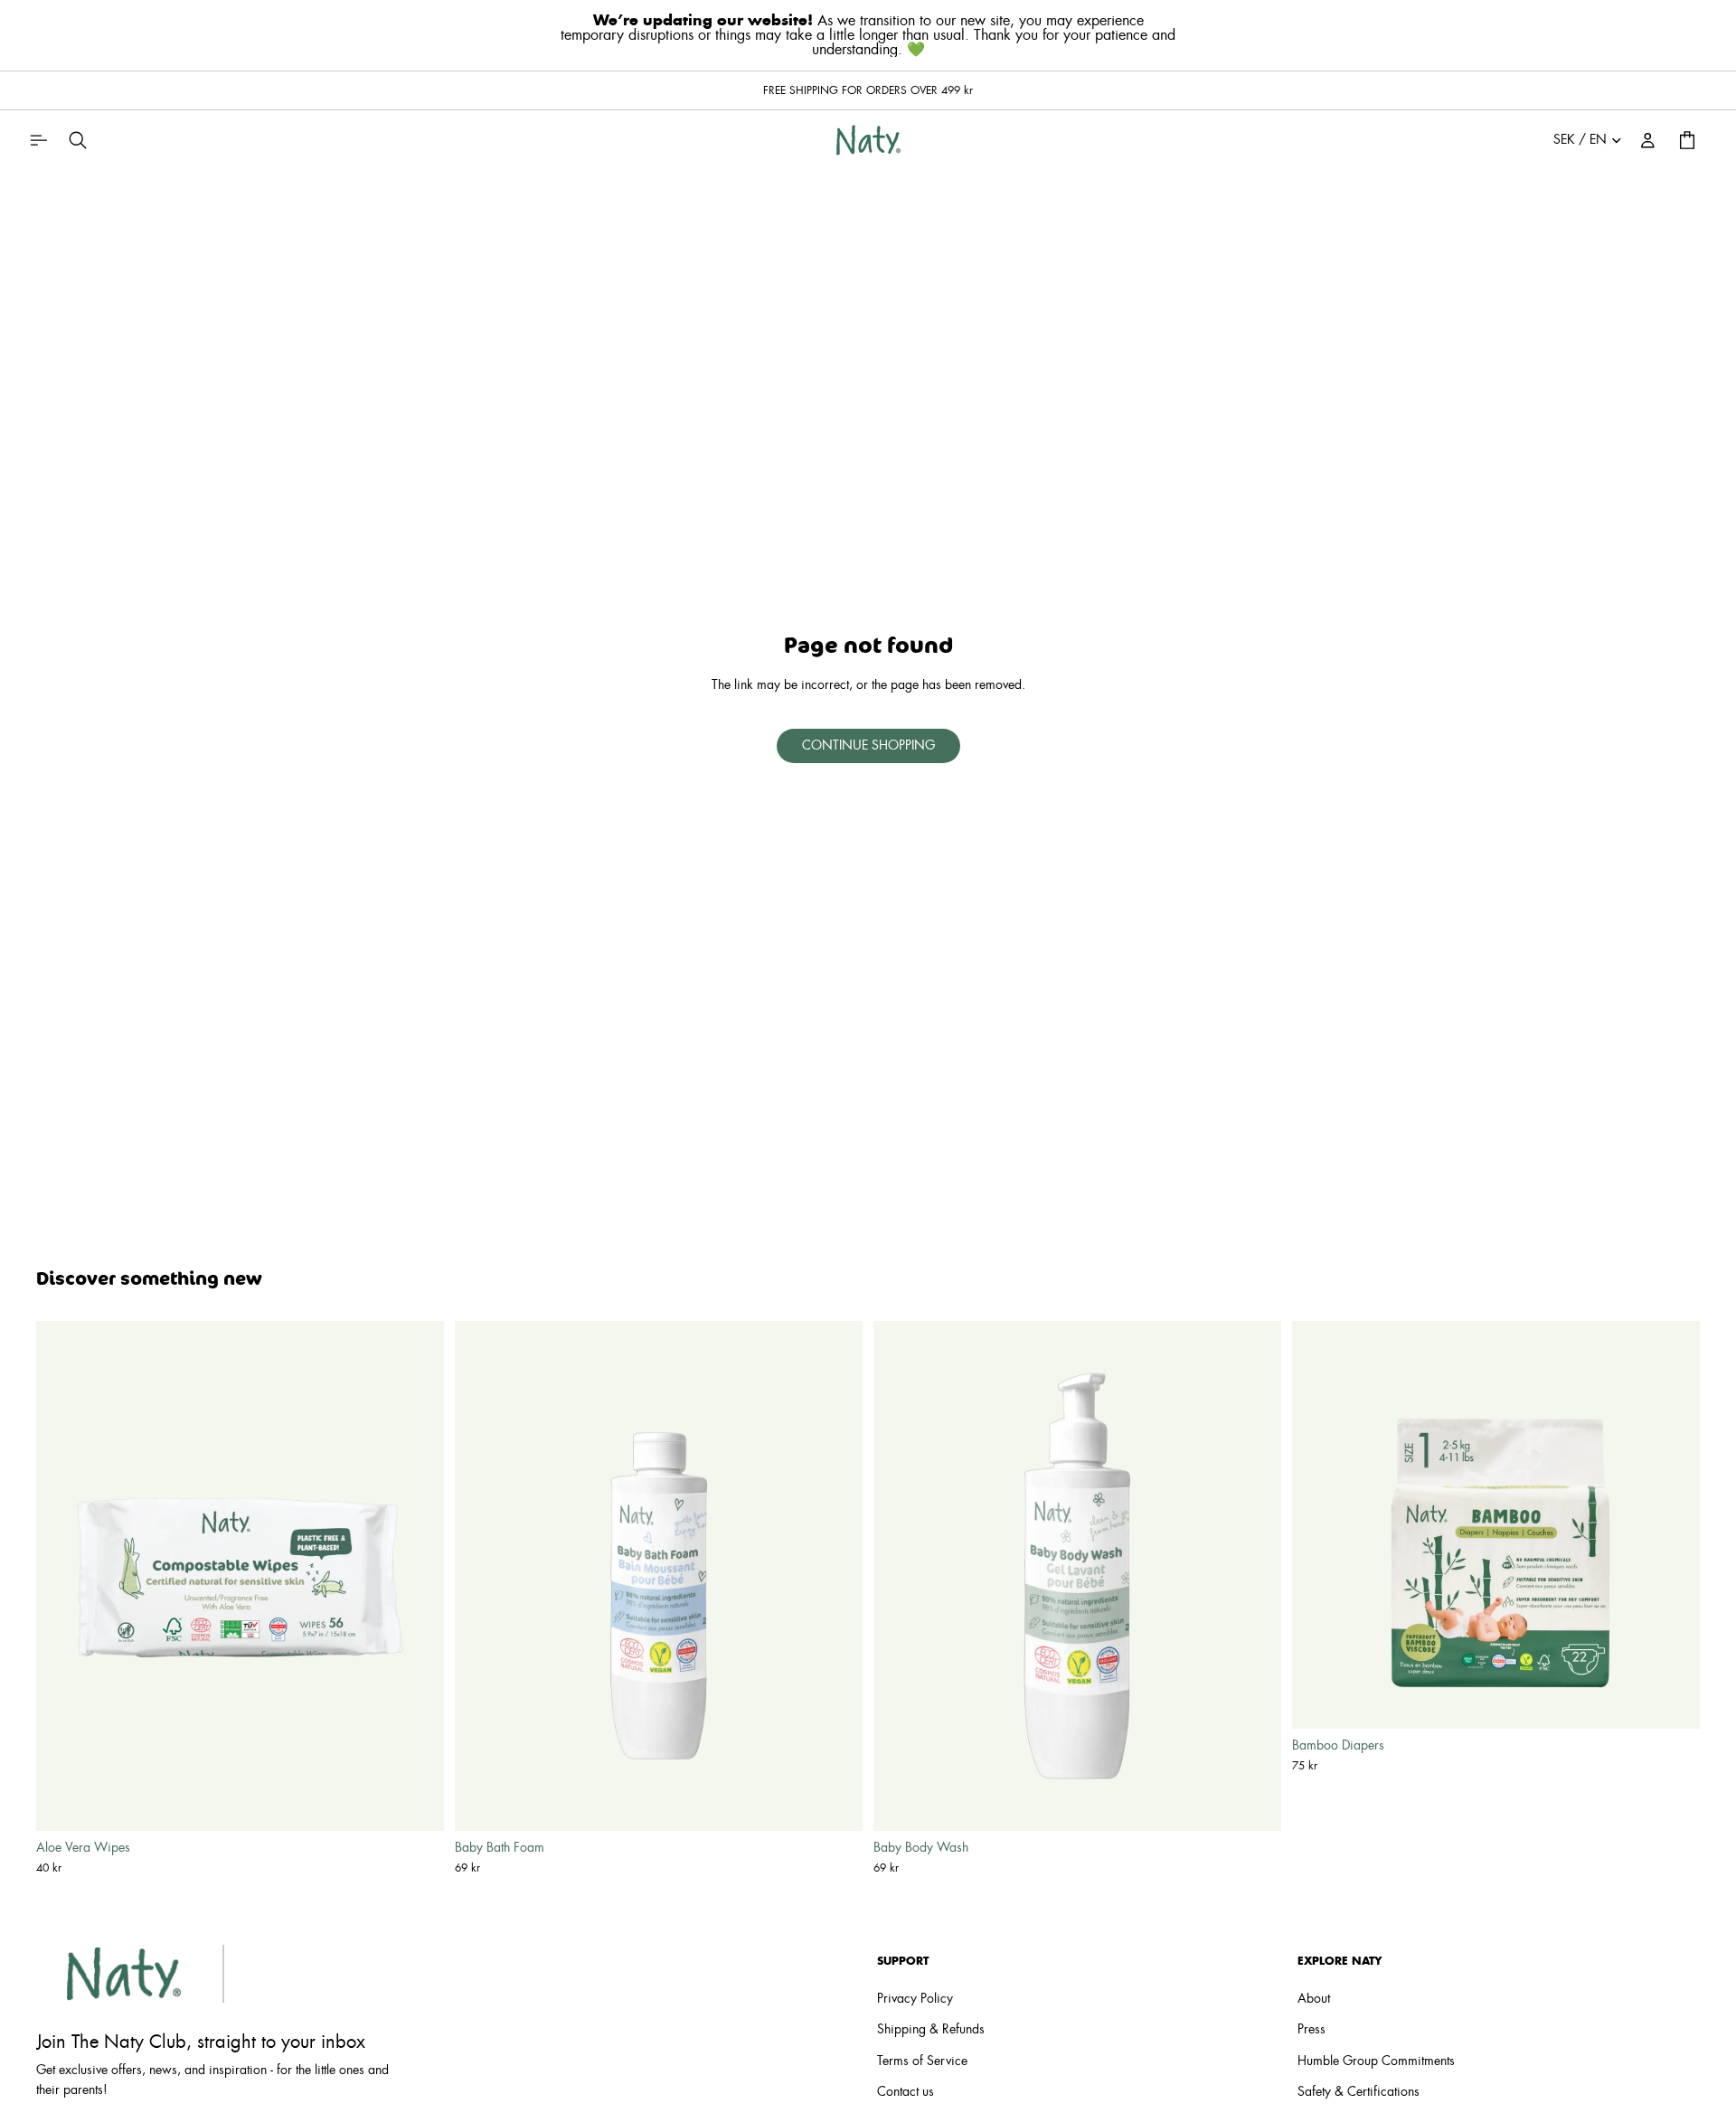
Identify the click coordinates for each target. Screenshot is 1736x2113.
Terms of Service (922, 2061)
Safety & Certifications (1359, 2092)
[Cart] (1687, 140)
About (1314, 1999)
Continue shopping (868, 746)
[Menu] (38, 140)
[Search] (78, 140)
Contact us (906, 2092)
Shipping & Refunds (931, 2031)
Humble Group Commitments (1376, 2061)
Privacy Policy (915, 1999)
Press (1311, 2031)
